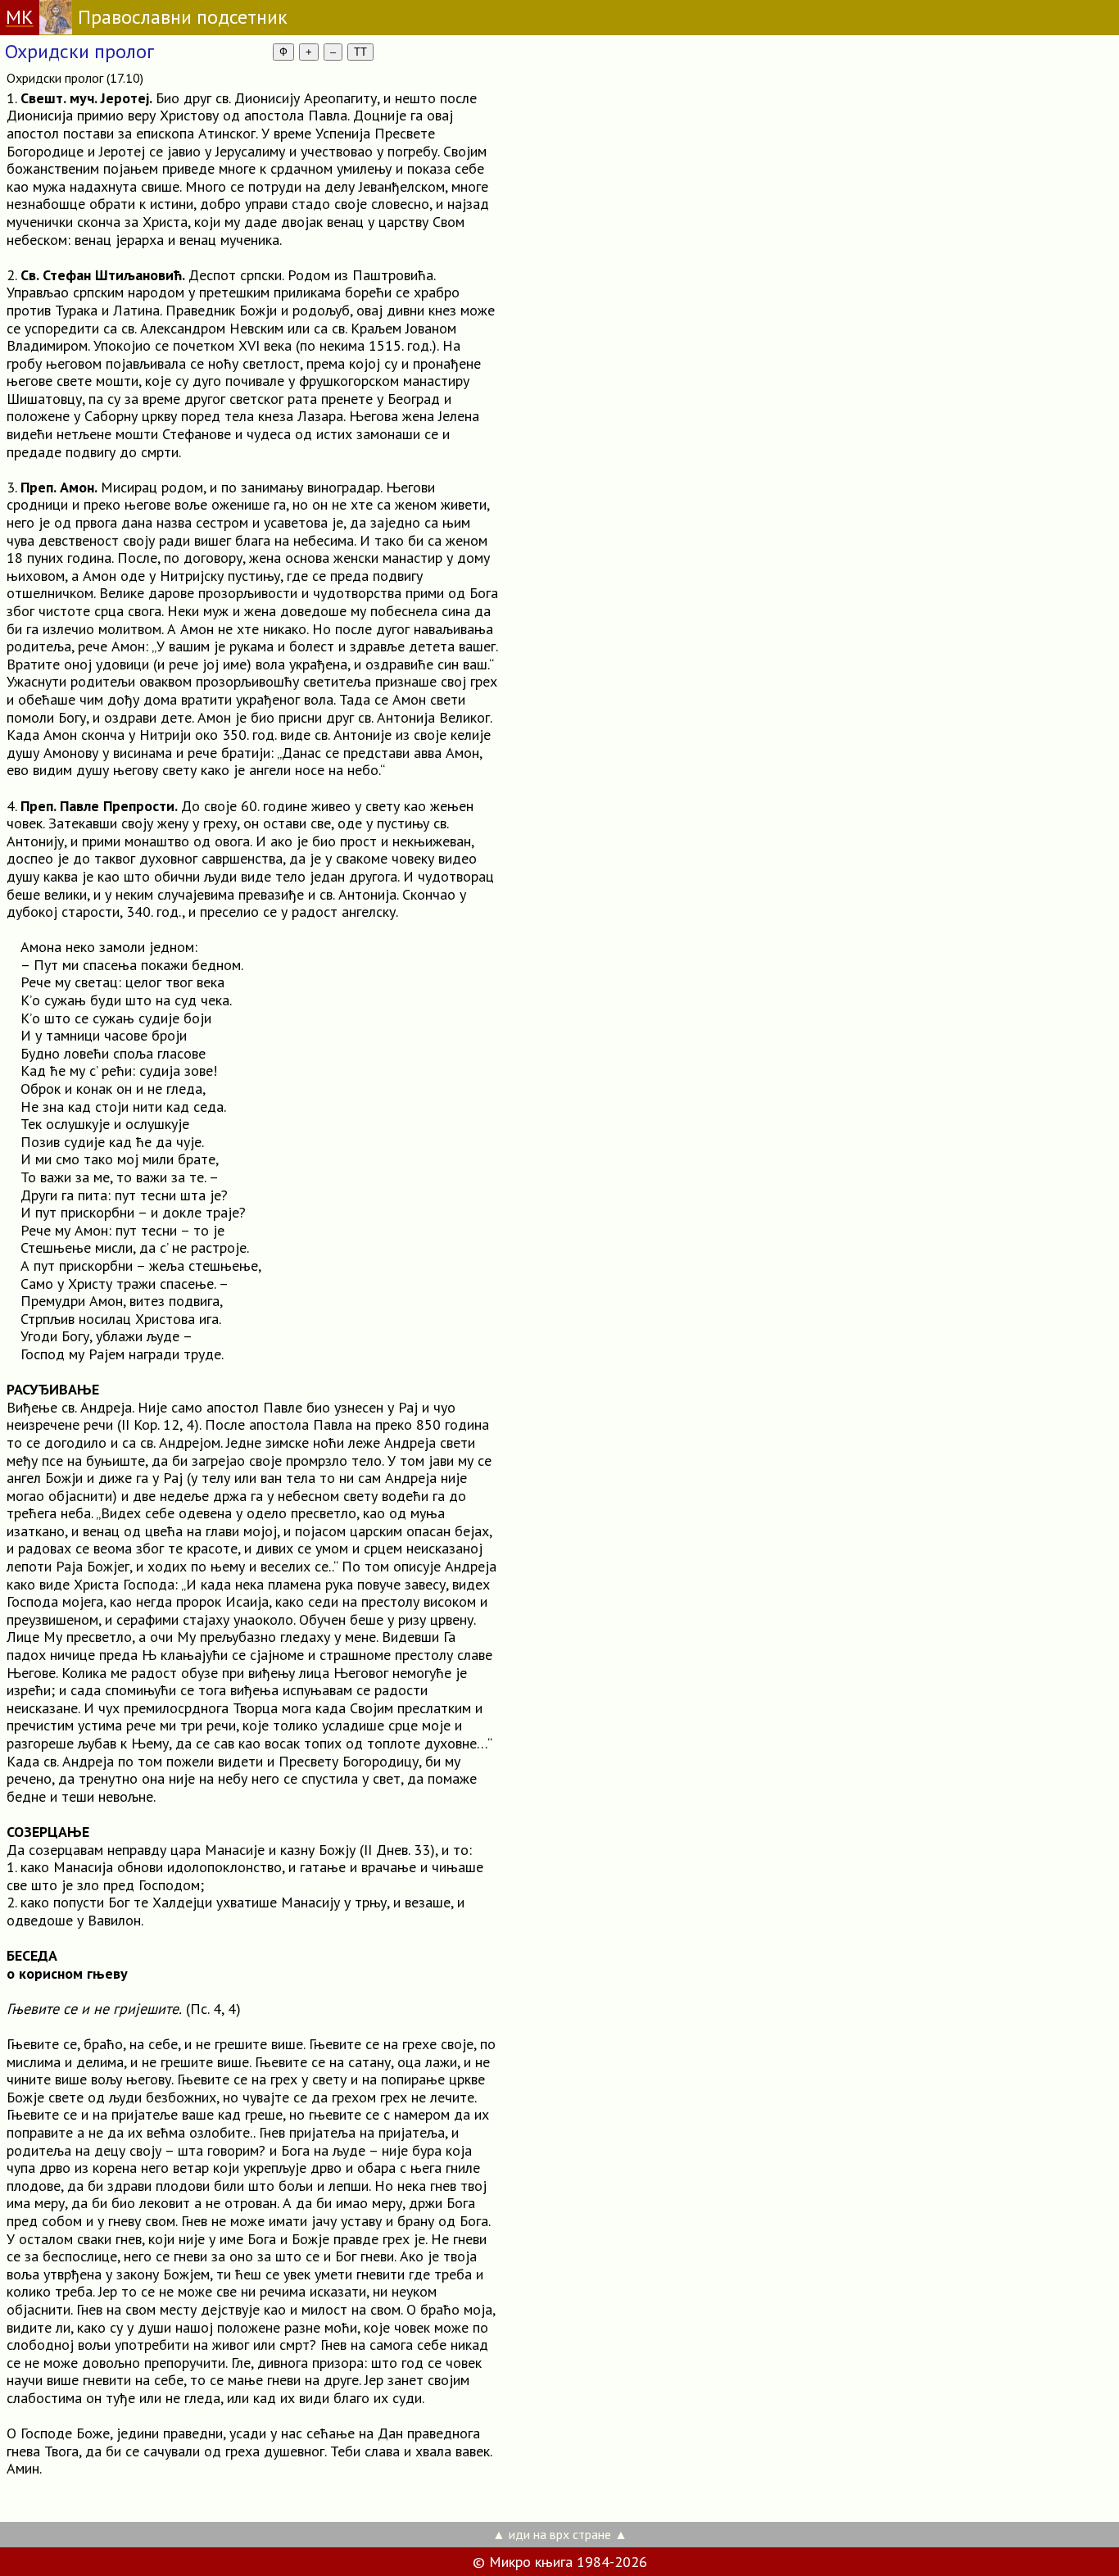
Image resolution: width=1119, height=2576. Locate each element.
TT (360, 52)
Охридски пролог (79, 51)
